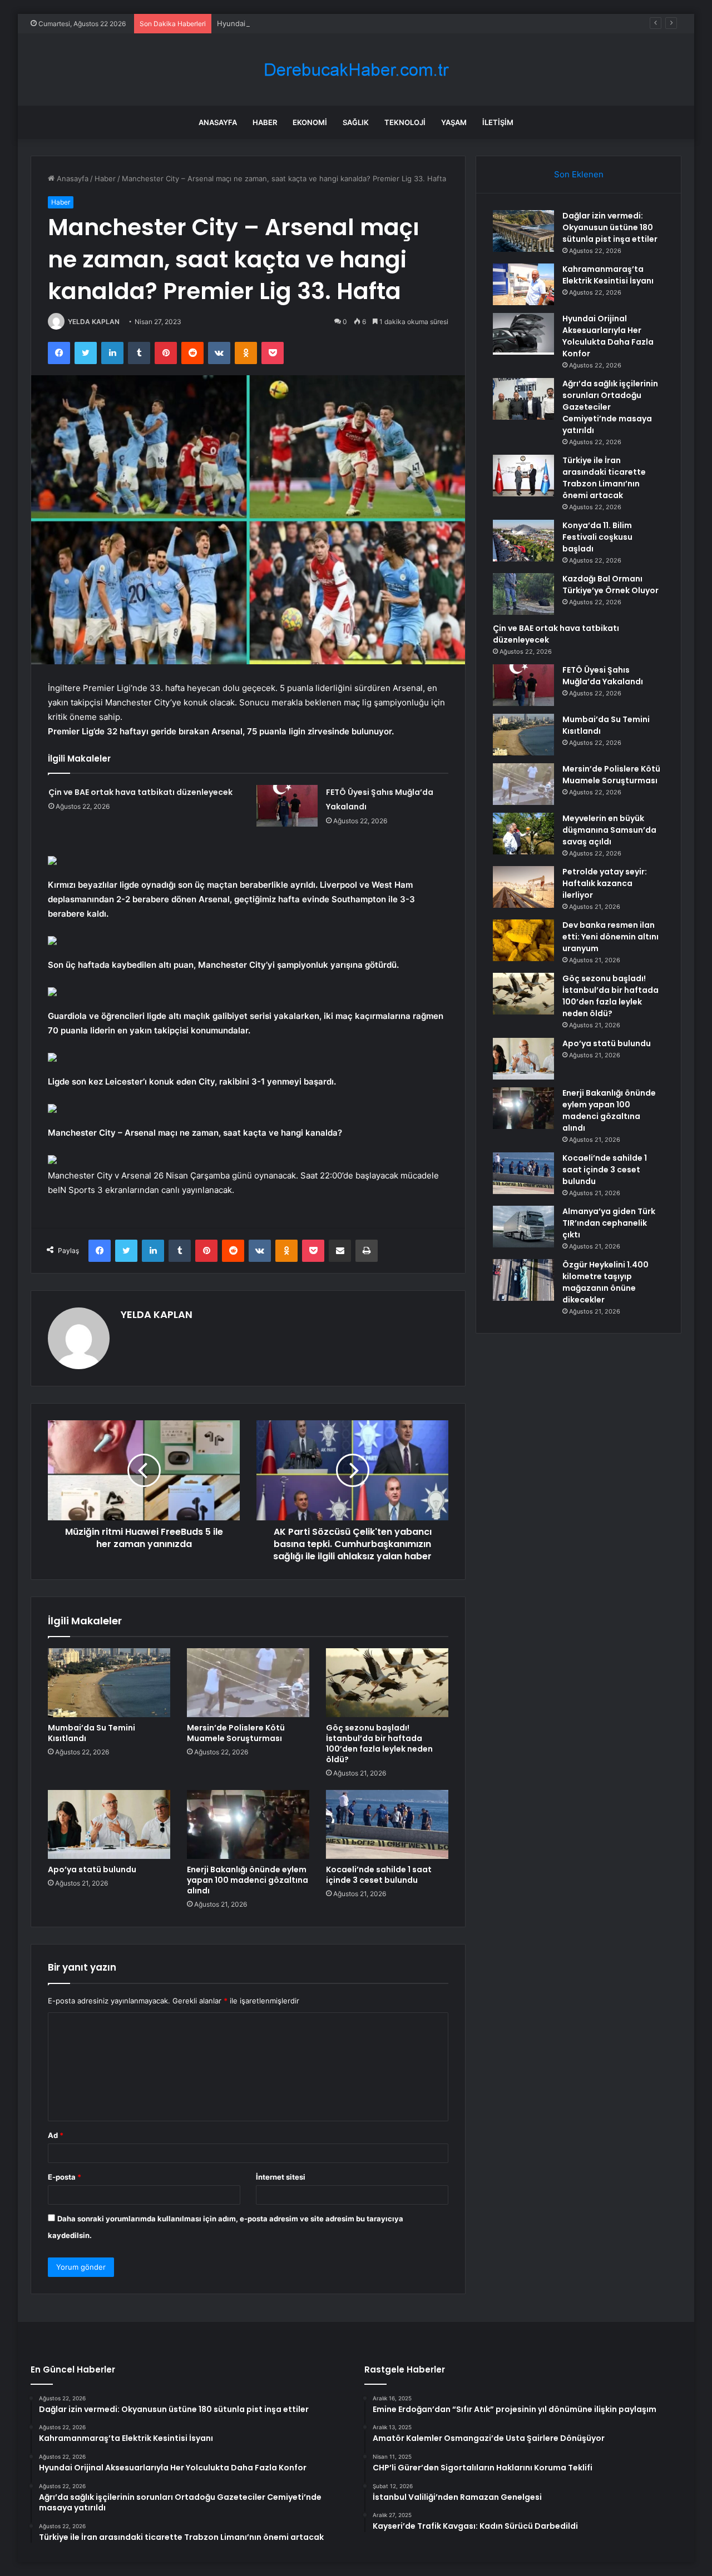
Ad (56, 2135)
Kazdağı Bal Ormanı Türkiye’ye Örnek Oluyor (610, 585)
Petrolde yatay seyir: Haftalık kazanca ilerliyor (605, 883)
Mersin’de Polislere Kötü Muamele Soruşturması (236, 1733)
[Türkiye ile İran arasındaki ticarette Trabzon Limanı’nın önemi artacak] (523, 476)
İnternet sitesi (281, 2177)
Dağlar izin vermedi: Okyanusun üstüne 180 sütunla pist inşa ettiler (610, 227)
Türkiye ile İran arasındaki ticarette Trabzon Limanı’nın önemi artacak (604, 478)
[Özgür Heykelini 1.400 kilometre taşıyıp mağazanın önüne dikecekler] (523, 1280)
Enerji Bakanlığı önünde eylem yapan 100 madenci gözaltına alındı (248, 1880)
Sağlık (356, 122)
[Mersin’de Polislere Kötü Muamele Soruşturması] (248, 1683)
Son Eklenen (579, 174)
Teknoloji (405, 122)
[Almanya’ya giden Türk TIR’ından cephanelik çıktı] (523, 1227)
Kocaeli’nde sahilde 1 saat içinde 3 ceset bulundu (379, 1875)
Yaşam (454, 122)
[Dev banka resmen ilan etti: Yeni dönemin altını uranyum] (523, 940)
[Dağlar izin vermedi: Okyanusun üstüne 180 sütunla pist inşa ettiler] (523, 231)
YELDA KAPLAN (94, 322)
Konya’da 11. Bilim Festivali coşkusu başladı (597, 537)
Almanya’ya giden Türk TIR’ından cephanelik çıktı (609, 1223)
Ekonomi (310, 122)
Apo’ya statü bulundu (92, 1869)
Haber (265, 122)
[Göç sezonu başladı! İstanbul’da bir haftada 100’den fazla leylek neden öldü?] (387, 1683)
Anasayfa (218, 122)
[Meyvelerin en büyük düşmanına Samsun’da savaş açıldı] (523, 834)
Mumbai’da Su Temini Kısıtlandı (92, 1733)
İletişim (498, 122)
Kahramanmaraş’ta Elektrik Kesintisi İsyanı (608, 275)
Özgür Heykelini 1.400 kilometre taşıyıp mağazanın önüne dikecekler (605, 1282)
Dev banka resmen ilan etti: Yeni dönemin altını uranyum (610, 937)
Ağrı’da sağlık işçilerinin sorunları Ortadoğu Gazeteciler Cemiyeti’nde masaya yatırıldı (610, 407)
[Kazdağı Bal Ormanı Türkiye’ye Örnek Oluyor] (523, 594)
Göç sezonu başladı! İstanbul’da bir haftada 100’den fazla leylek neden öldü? (379, 1744)
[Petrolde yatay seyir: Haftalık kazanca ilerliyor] (523, 887)
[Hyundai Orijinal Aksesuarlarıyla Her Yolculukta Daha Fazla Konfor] (523, 334)
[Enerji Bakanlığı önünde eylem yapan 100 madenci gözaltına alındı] (248, 1824)
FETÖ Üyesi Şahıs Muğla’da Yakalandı (603, 676)
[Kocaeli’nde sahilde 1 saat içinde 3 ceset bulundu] (387, 1824)
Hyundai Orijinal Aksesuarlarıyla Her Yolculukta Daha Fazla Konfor (330, 23)
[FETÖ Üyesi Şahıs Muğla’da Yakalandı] (287, 806)
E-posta (65, 2177)
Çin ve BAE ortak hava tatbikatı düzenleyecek (140, 792)
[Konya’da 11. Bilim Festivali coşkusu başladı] (523, 541)
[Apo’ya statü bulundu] (109, 1824)
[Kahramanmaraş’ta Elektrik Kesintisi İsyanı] (523, 284)
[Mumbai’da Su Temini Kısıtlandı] (109, 1683)
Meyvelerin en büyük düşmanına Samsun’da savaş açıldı (609, 830)
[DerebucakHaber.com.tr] (356, 70)
